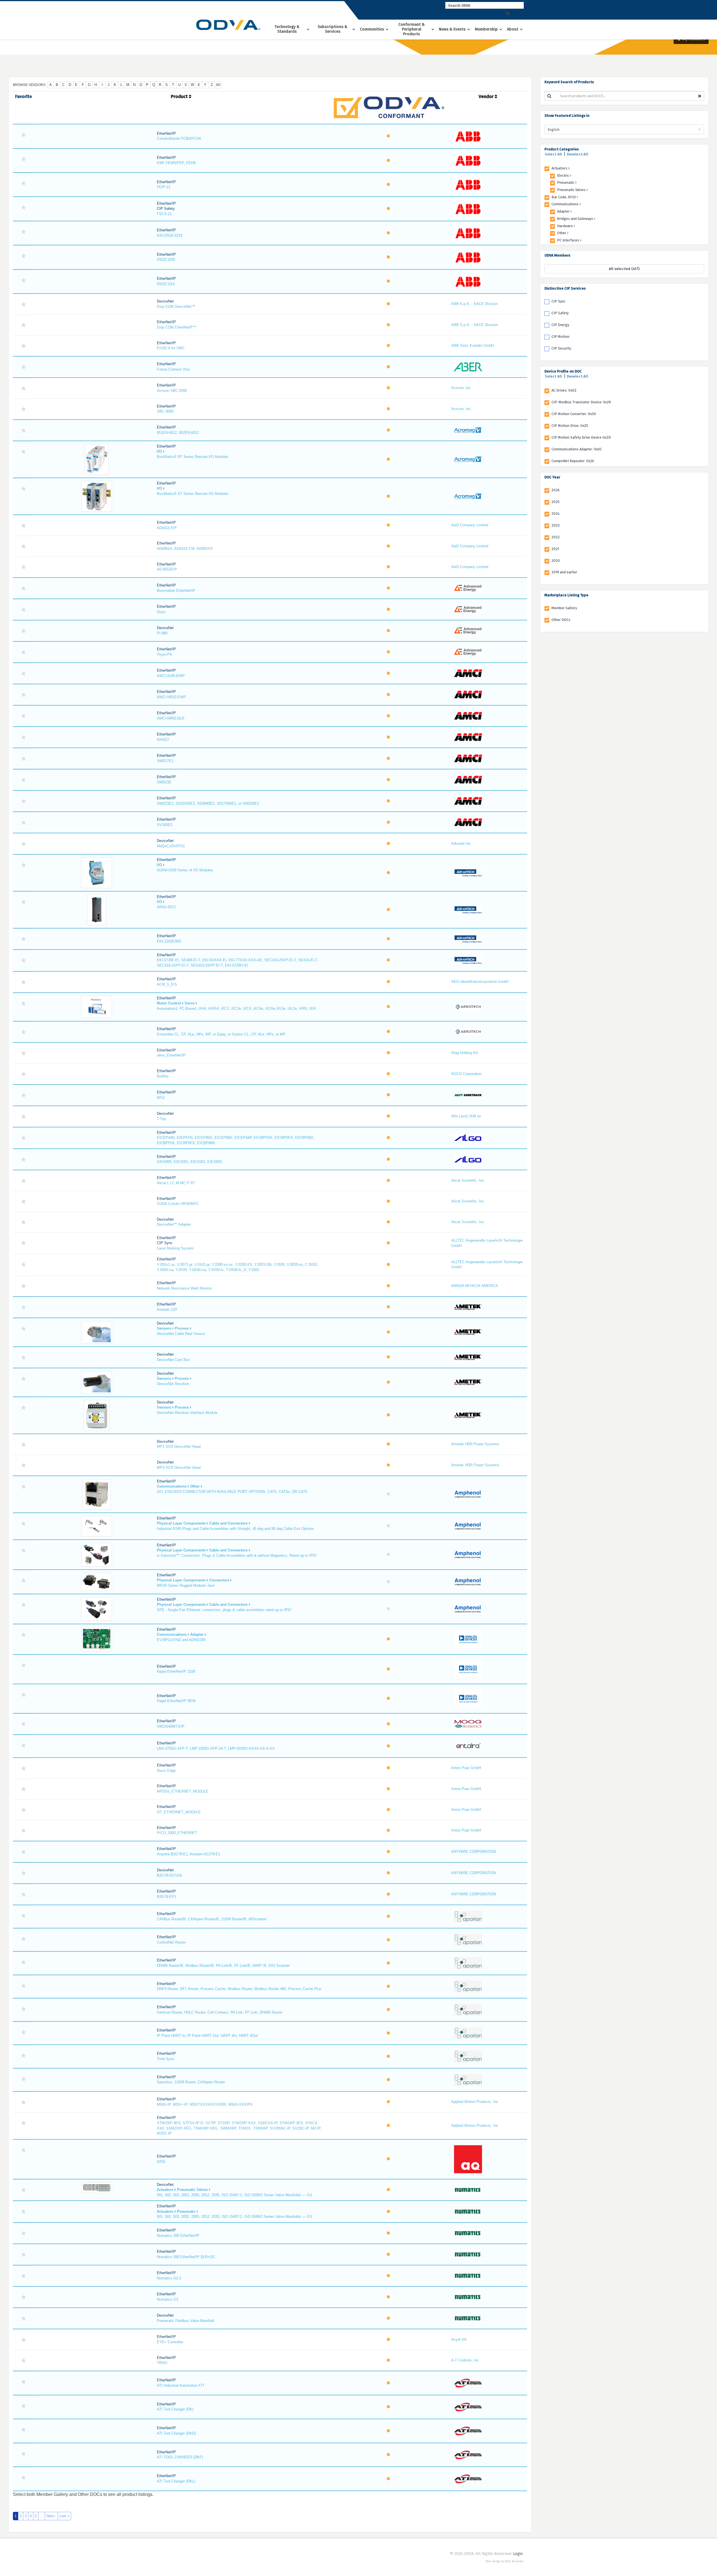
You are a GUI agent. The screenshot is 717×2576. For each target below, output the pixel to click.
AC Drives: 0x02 (564, 390)
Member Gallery (564, 608)
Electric (564, 175)
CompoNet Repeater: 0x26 (573, 461)
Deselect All (578, 154)
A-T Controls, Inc (465, 2360)
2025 (556, 502)
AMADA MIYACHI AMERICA (475, 1286)
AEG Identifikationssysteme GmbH (480, 982)
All (218, 85)
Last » (64, 2516)
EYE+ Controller (170, 2342)
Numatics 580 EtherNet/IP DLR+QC (186, 2257)
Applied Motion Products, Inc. (475, 2102)
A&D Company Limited (470, 525)
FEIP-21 (164, 187)
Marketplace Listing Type (566, 595)
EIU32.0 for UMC (171, 348)
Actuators (560, 168)
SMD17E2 (165, 761)
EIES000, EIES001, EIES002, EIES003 (189, 1162)
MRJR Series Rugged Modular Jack (186, 1585)
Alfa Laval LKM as (466, 1116)
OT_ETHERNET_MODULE (179, 1812)
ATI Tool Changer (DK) (175, 2409)
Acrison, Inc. (462, 388)
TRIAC (162, 2363)
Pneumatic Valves (572, 190)
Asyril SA (459, 2339)
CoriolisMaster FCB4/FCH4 (179, 139)
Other (562, 233)
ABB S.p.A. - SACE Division (474, 304)
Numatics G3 (167, 2299)
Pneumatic (566, 182)
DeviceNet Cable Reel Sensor (181, 1334)
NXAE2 (163, 740)
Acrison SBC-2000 (172, 391)
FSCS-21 (164, 214)
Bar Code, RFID (564, 197)
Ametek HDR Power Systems (475, 1444)
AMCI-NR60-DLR (171, 718)
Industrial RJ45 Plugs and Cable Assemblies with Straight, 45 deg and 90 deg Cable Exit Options (235, 1529)
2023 (556, 525)
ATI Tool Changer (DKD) (176, 2433)
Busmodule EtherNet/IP (176, 591)
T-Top (161, 1119)
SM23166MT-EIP (171, 1726)
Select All (553, 154)
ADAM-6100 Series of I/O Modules (185, 870)
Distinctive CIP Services (565, 288)
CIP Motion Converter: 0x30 (574, 414)
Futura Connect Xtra (173, 369)
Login (518, 2554)
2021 (555, 549)
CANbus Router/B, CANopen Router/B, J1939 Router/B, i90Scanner (212, 1919)
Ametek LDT (167, 1310)
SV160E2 (165, 825)
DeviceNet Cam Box (173, 1360)
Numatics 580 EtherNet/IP (178, 2236)
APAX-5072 (166, 907)
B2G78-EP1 (167, 1897)
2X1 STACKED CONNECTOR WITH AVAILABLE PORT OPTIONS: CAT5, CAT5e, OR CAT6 (232, 1492)
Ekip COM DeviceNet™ (176, 307)
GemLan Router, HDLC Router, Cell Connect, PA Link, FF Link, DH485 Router (220, 2012)
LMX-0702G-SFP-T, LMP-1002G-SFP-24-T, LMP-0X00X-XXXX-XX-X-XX (216, 1748)
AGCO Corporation (466, 1074)
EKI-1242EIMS (169, 941)
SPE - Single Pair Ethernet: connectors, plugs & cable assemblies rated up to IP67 (224, 1610)
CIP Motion (560, 337)
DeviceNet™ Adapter (174, 1224)
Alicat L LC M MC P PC (176, 1183)
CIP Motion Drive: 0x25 (570, 426)
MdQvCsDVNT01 (171, 846)
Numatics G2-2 (169, 2278)
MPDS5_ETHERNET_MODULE (183, 1791)
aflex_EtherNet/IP (171, 1055)
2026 (556, 490)
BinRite (163, 1076)
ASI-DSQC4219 (170, 235)
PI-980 (162, 633)
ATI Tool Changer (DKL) (176, 2481)
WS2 (161, 1098)
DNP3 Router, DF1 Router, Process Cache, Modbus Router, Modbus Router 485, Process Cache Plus (239, 1989)
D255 (161, 2162)
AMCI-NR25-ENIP (171, 697)
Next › (51, 2516)
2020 (556, 561)
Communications (565, 204)
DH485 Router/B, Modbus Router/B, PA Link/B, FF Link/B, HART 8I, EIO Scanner (223, 1966)
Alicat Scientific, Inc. (468, 1180)
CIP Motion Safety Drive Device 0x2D (581, 437)
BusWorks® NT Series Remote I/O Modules (193, 457)
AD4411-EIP (167, 528)
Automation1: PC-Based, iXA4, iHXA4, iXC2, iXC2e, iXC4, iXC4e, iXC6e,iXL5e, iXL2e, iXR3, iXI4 (236, 1008)
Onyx (161, 612)
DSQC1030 (166, 260)
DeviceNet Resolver (173, 1384)
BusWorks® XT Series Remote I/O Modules (193, 494)
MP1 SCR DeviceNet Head (179, 1447)
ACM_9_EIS (167, 984)
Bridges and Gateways (576, 219)
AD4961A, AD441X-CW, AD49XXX (185, 549)
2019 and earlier (564, 572)
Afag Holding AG (465, 1053)
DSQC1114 (166, 284)
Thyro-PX (165, 654)
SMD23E (164, 782)
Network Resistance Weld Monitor (184, 1288)
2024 (556, 514)
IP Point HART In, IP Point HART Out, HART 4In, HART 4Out (207, 2036)
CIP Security (561, 348)
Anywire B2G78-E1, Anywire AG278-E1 (188, 1854)
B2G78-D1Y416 (169, 1875)
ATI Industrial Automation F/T (181, 2385)
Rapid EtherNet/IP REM (176, 1701)
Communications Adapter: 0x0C (577, 449)
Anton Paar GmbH (466, 1768)
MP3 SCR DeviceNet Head (179, 1468)
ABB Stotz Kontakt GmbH (472, 345)
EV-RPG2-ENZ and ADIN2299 (181, 1640)
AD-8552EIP (167, 569)
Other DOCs (561, 620)
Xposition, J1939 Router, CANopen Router (191, 2082)
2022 (556, 537)
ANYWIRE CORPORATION (474, 1852)
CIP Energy (560, 325)
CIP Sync (558, 301)
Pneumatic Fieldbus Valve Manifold (185, 2321)
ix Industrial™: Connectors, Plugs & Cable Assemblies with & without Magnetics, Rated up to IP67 (237, 1555)
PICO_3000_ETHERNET (177, 1833)
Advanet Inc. (462, 843)
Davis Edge (166, 1771)
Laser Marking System (175, 1248)
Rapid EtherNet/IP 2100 (176, 1671)
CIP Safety (560, 313)
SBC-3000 (165, 411)
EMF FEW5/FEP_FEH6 (176, 163)
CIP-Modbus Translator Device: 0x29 (581, 402)
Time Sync (166, 2059)
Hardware (565, 226)
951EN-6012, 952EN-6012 (178, 433)
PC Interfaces (569, 240)
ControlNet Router (171, 1942)
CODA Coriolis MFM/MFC (178, 1204)
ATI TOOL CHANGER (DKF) (180, 2457)
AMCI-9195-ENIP (171, 676)
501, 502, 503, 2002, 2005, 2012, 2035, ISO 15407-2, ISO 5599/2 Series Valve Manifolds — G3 (234, 2195)
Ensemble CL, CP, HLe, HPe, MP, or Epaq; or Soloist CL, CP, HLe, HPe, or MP (221, 1034)
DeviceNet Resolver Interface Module (187, 1413)
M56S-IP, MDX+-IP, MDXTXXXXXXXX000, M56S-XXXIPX (205, 2104)
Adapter (564, 211)
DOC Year (552, 477)
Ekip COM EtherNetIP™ (177, 327)
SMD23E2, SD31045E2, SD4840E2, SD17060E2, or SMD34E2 (208, 803)
